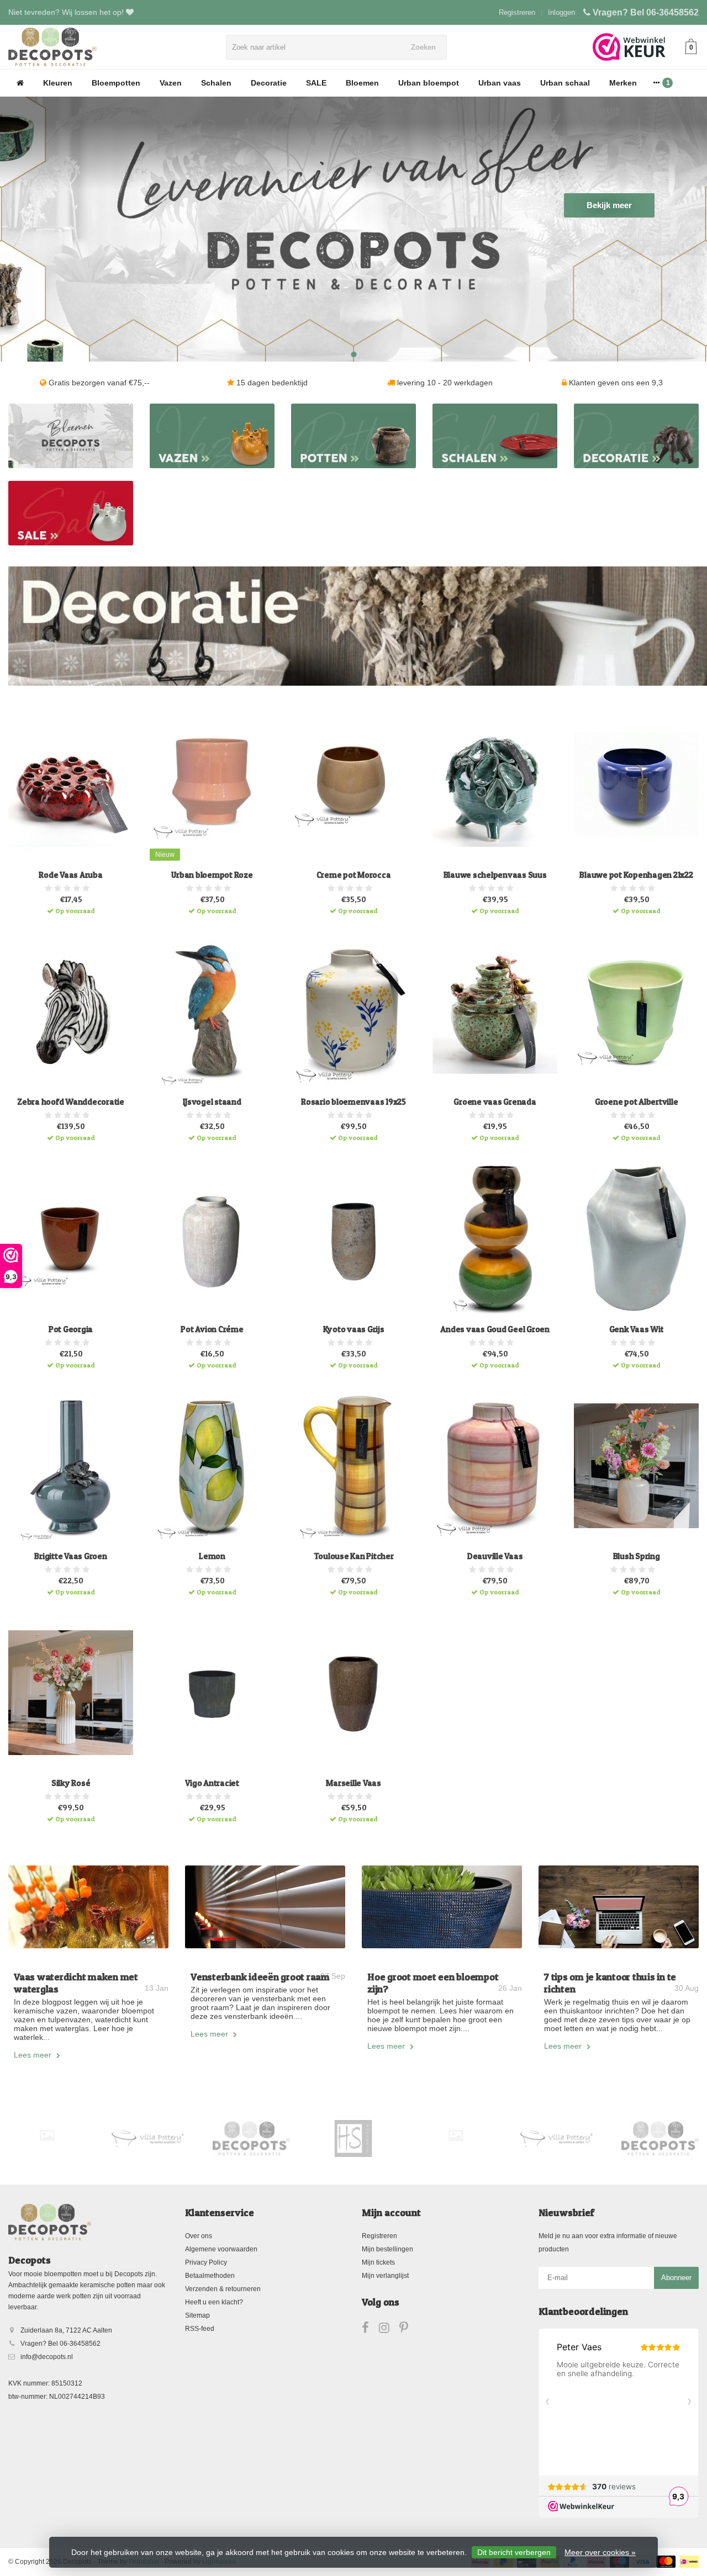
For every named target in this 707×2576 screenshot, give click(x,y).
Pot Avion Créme (212, 1329)
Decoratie (269, 83)
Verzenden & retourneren (223, 2289)
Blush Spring (637, 1556)
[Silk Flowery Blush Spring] (636, 1466)
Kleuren (58, 83)
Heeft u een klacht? (214, 2302)
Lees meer (34, 2055)
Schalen (216, 83)
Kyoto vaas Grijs (354, 1329)
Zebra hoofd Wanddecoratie (71, 1102)
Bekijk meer (609, 205)
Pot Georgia (71, 1329)
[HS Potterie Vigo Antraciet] (212, 1693)
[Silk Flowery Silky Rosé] (71, 1693)
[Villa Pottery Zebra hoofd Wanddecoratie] (71, 1011)
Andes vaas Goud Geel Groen (495, 1329)
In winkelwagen (66, 907)
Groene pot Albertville (637, 1102)
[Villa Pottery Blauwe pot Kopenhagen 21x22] (636, 785)
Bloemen (362, 83)
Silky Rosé (71, 1783)
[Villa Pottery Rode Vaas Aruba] (71, 785)
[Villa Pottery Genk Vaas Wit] (636, 1238)
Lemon (212, 1556)
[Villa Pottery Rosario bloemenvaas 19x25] (353, 1011)
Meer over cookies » (600, 2552)
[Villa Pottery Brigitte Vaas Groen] (71, 1466)
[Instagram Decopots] (389, 2330)
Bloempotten (116, 83)
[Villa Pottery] (149, 2139)
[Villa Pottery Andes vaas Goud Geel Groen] (495, 1238)
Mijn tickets (378, 2262)
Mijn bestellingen (387, 2249)
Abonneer (676, 2278)
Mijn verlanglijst (385, 2276)
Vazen (171, 83)
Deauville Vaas (495, 1556)
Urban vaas (500, 83)
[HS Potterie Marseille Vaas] (353, 1693)
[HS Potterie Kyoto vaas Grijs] (353, 1238)
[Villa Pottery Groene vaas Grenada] (495, 1011)
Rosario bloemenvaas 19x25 (353, 1102)
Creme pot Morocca (354, 875)
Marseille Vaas (353, 1783)
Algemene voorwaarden (221, 2249)
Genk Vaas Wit (637, 1329)
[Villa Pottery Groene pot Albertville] (636, 1011)
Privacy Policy (206, 2262)
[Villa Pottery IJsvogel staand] (212, 1011)
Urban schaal (565, 83)
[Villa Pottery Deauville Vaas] (495, 1466)
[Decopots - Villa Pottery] (251, 2139)
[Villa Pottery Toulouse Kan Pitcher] (353, 1466)
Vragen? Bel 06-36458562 (646, 12)
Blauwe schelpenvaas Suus (495, 875)
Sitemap (197, 2315)
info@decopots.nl (47, 2357)
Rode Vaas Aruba (70, 875)
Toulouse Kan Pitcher (354, 1556)
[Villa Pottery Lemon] (212, 1466)
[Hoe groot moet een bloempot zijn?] (442, 1907)
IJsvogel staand (212, 1102)
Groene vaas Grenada (495, 1102)
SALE (316, 83)
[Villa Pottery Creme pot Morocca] (353, 785)
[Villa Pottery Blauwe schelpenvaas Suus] (495, 785)
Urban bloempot (429, 83)
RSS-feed (200, 2329)
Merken (623, 83)
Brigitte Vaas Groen (70, 1556)
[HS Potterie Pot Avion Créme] (212, 1238)
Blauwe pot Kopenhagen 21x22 (636, 875)
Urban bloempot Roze (212, 875)
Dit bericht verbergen (514, 2552)
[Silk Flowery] (47, 2136)
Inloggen (561, 12)
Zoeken (423, 47)
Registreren (517, 12)
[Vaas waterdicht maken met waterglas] (88, 1907)
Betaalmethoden (210, 2276)
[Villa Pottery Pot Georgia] (71, 1238)
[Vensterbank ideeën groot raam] (265, 1907)
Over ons (199, 2236)
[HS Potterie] (353, 2139)
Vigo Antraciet (212, 1783)
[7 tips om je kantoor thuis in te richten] (619, 1907)
